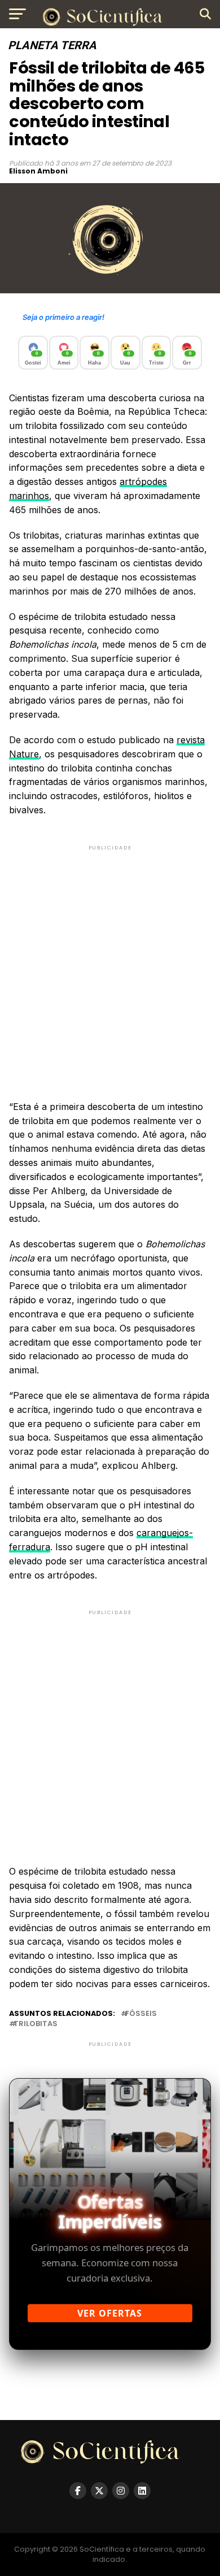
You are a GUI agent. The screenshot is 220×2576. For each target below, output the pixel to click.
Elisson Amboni (38, 171)
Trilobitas (36, 2024)
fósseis (141, 2014)
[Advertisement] (110, 963)
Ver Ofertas (110, 2313)
